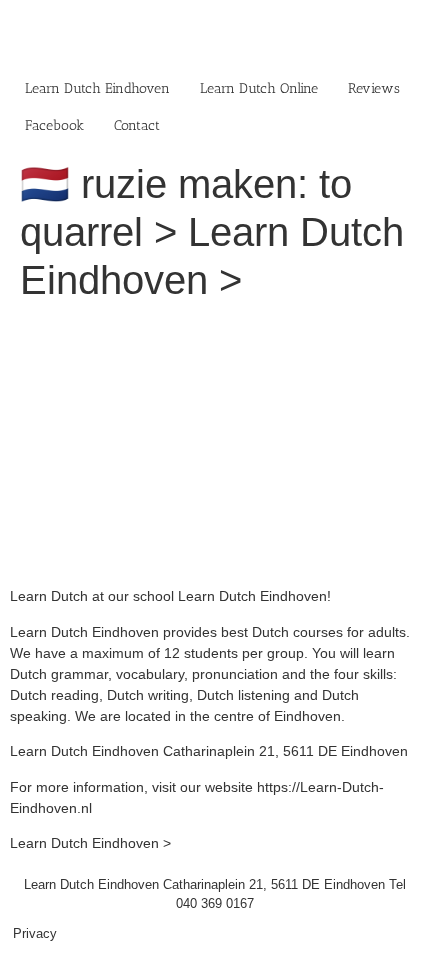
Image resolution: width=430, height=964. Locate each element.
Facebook (54, 125)
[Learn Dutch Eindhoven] (215, 330)
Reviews (374, 88)
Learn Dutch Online (259, 88)
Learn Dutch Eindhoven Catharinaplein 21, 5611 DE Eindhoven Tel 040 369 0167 (215, 894)
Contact (137, 125)
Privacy (35, 933)
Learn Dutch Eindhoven (97, 88)
